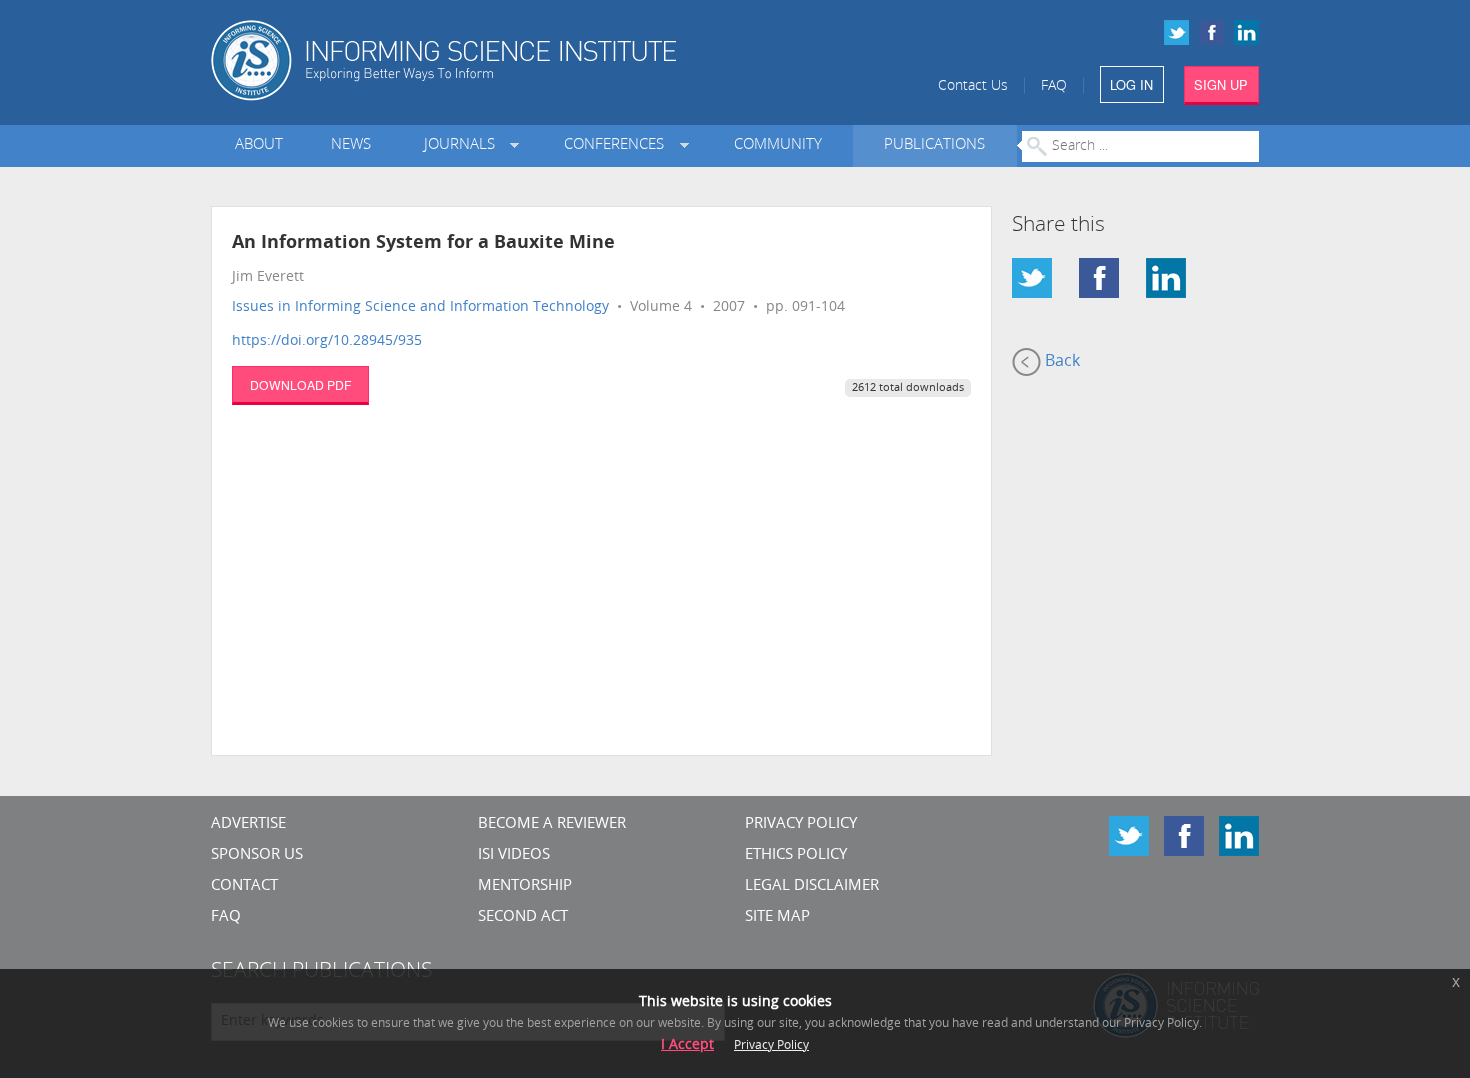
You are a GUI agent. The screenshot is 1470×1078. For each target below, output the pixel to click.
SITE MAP (777, 917)
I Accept (687, 1045)
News (351, 145)
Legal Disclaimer (812, 886)
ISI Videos (514, 855)
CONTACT (244, 886)
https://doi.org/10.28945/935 (327, 341)
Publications (934, 145)
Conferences (618, 145)
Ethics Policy (796, 855)
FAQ (1054, 86)
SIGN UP (1221, 84)
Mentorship (525, 886)
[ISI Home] (512, 60)
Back (1060, 362)
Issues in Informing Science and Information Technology (420, 307)
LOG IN (1131, 84)
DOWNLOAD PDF (300, 384)
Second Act (523, 917)
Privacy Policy (801, 824)
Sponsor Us (257, 855)
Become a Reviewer (552, 824)
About (259, 145)
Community (778, 145)
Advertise (248, 824)
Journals (463, 145)
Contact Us (973, 86)
